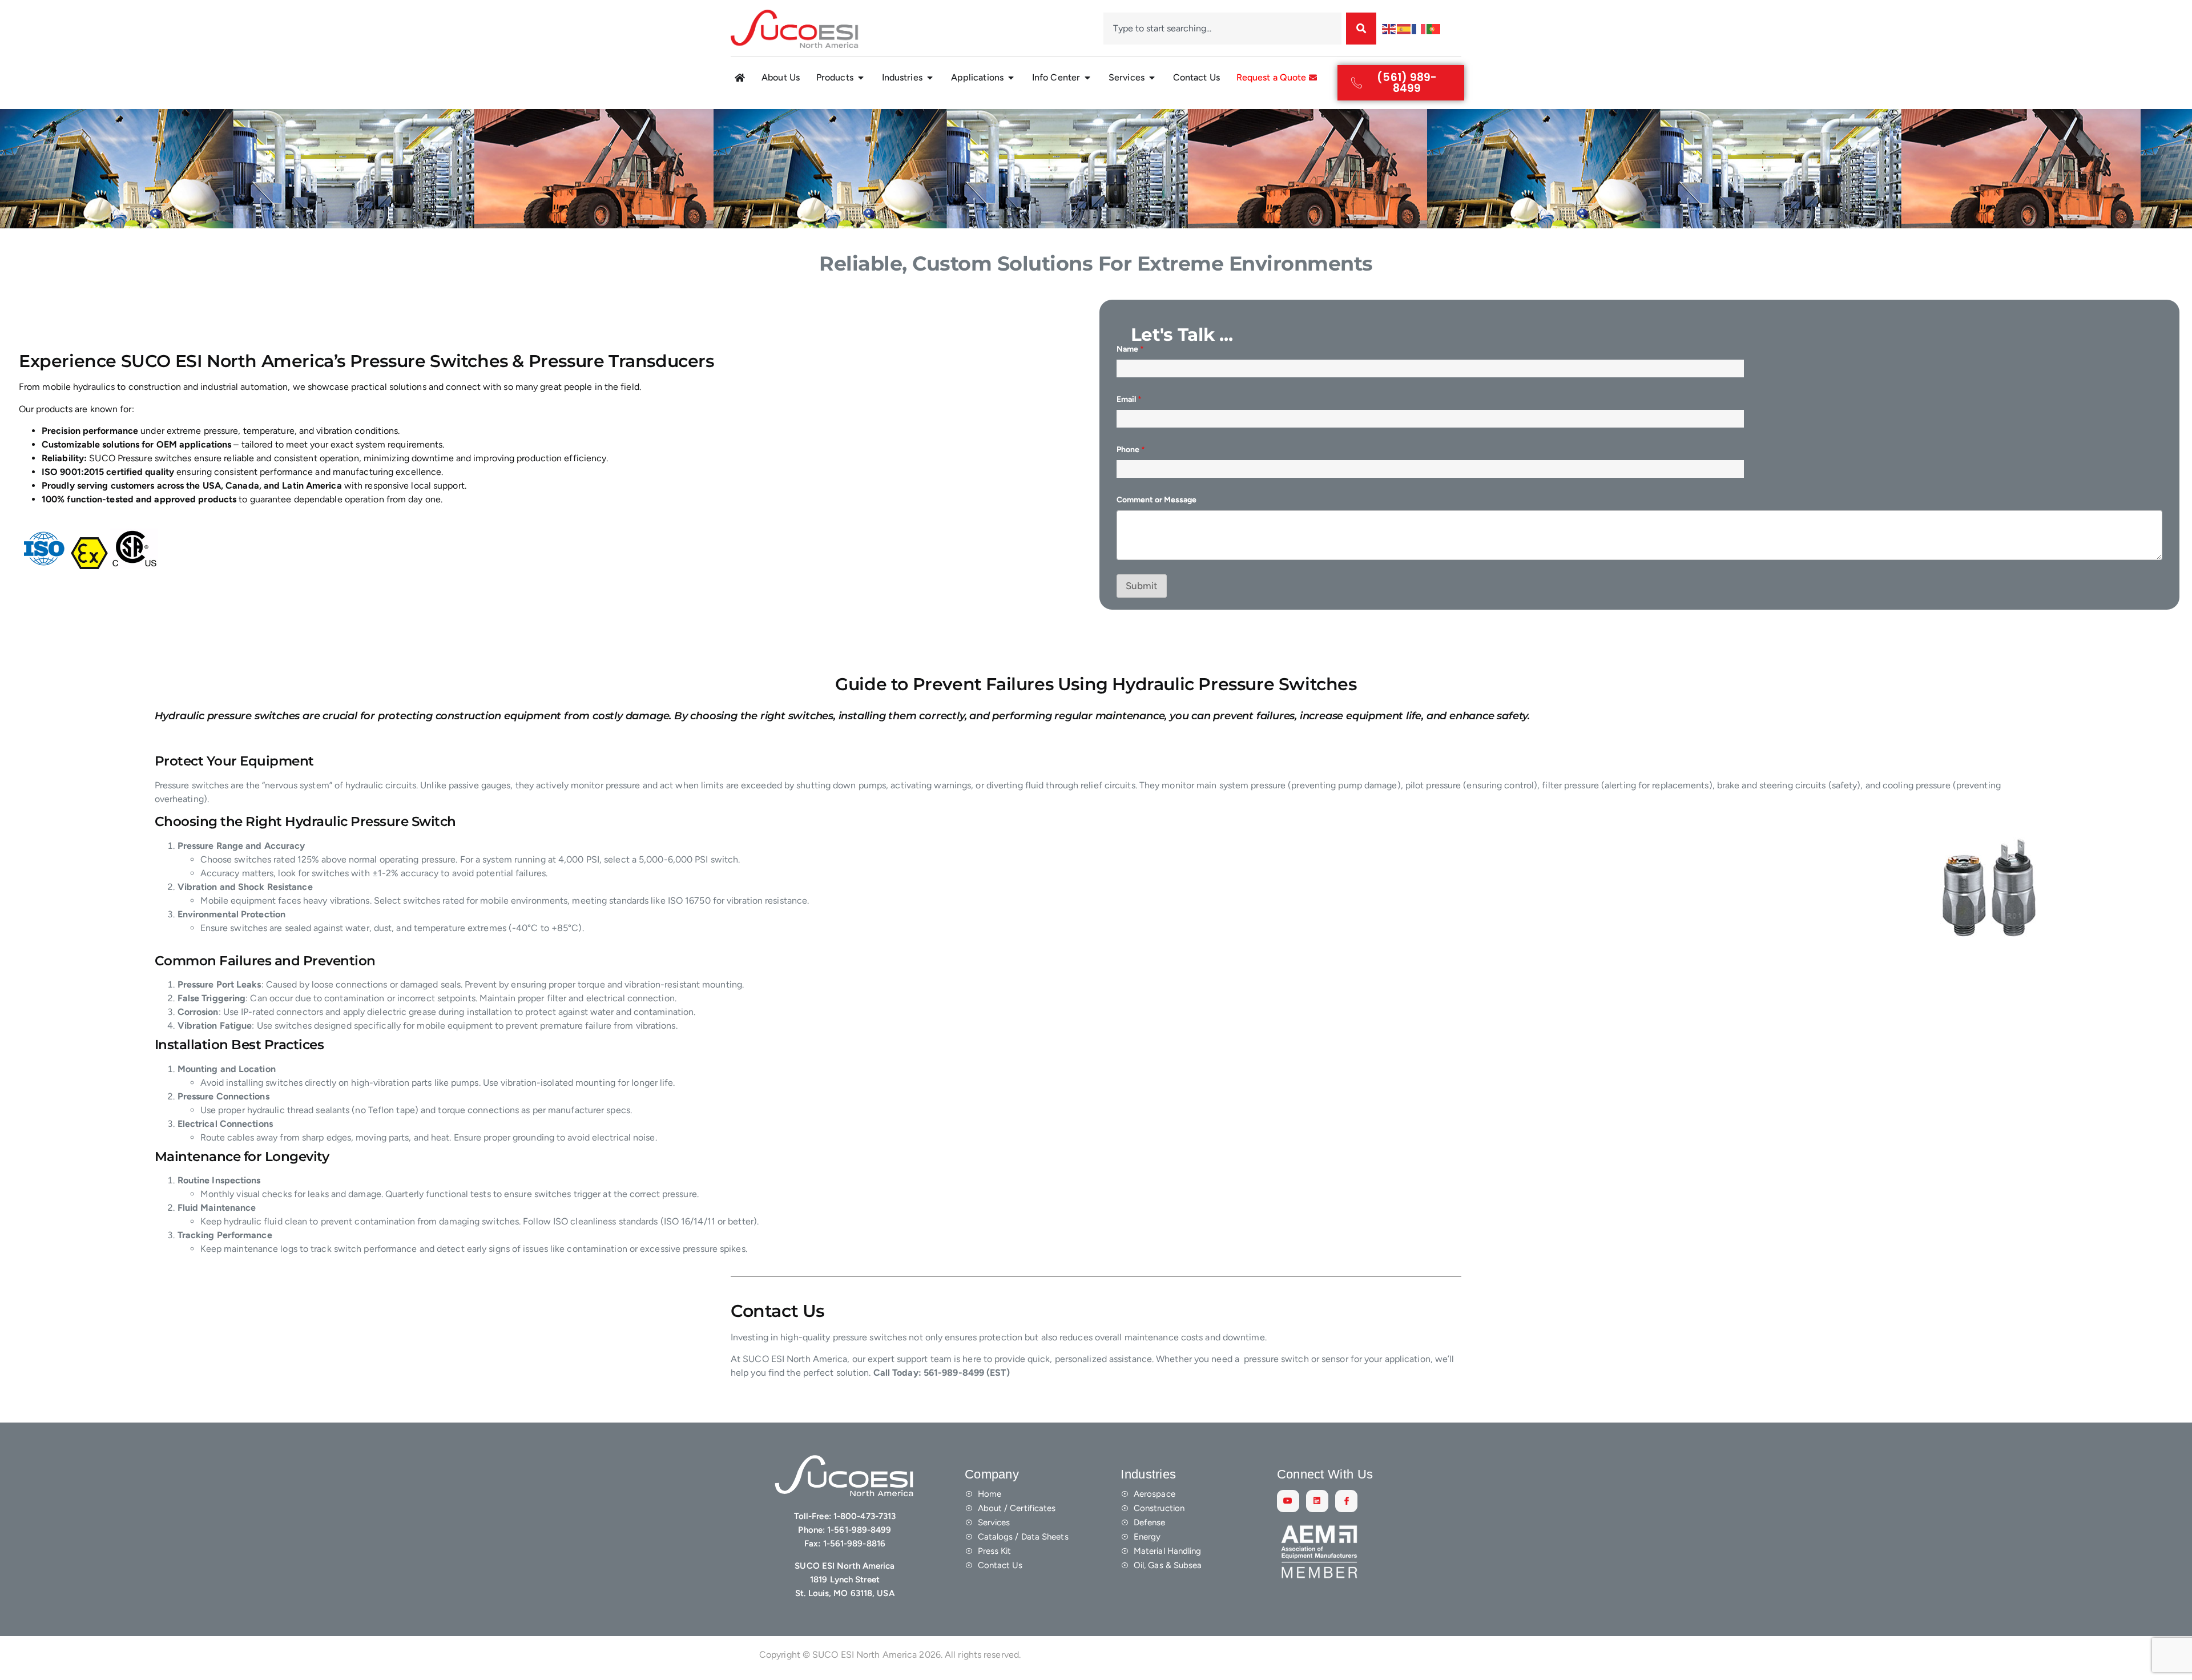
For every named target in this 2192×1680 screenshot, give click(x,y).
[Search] (1361, 29)
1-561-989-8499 (859, 1530)
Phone (1131, 450)
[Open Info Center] (1087, 78)
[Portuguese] (1434, 28)
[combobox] (1222, 29)
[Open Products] (861, 78)
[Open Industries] (930, 78)
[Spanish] (1404, 28)
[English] (1389, 28)
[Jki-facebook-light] (1346, 1501)
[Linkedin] (1317, 1501)
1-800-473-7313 (865, 1516)
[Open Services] (1152, 78)
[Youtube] (1288, 1501)
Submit (1142, 586)
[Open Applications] (1011, 78)
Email (1129, 399)
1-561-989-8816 (854, 1544)
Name (1130, 349)
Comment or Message (1157, 500)
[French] (1419, 28)
